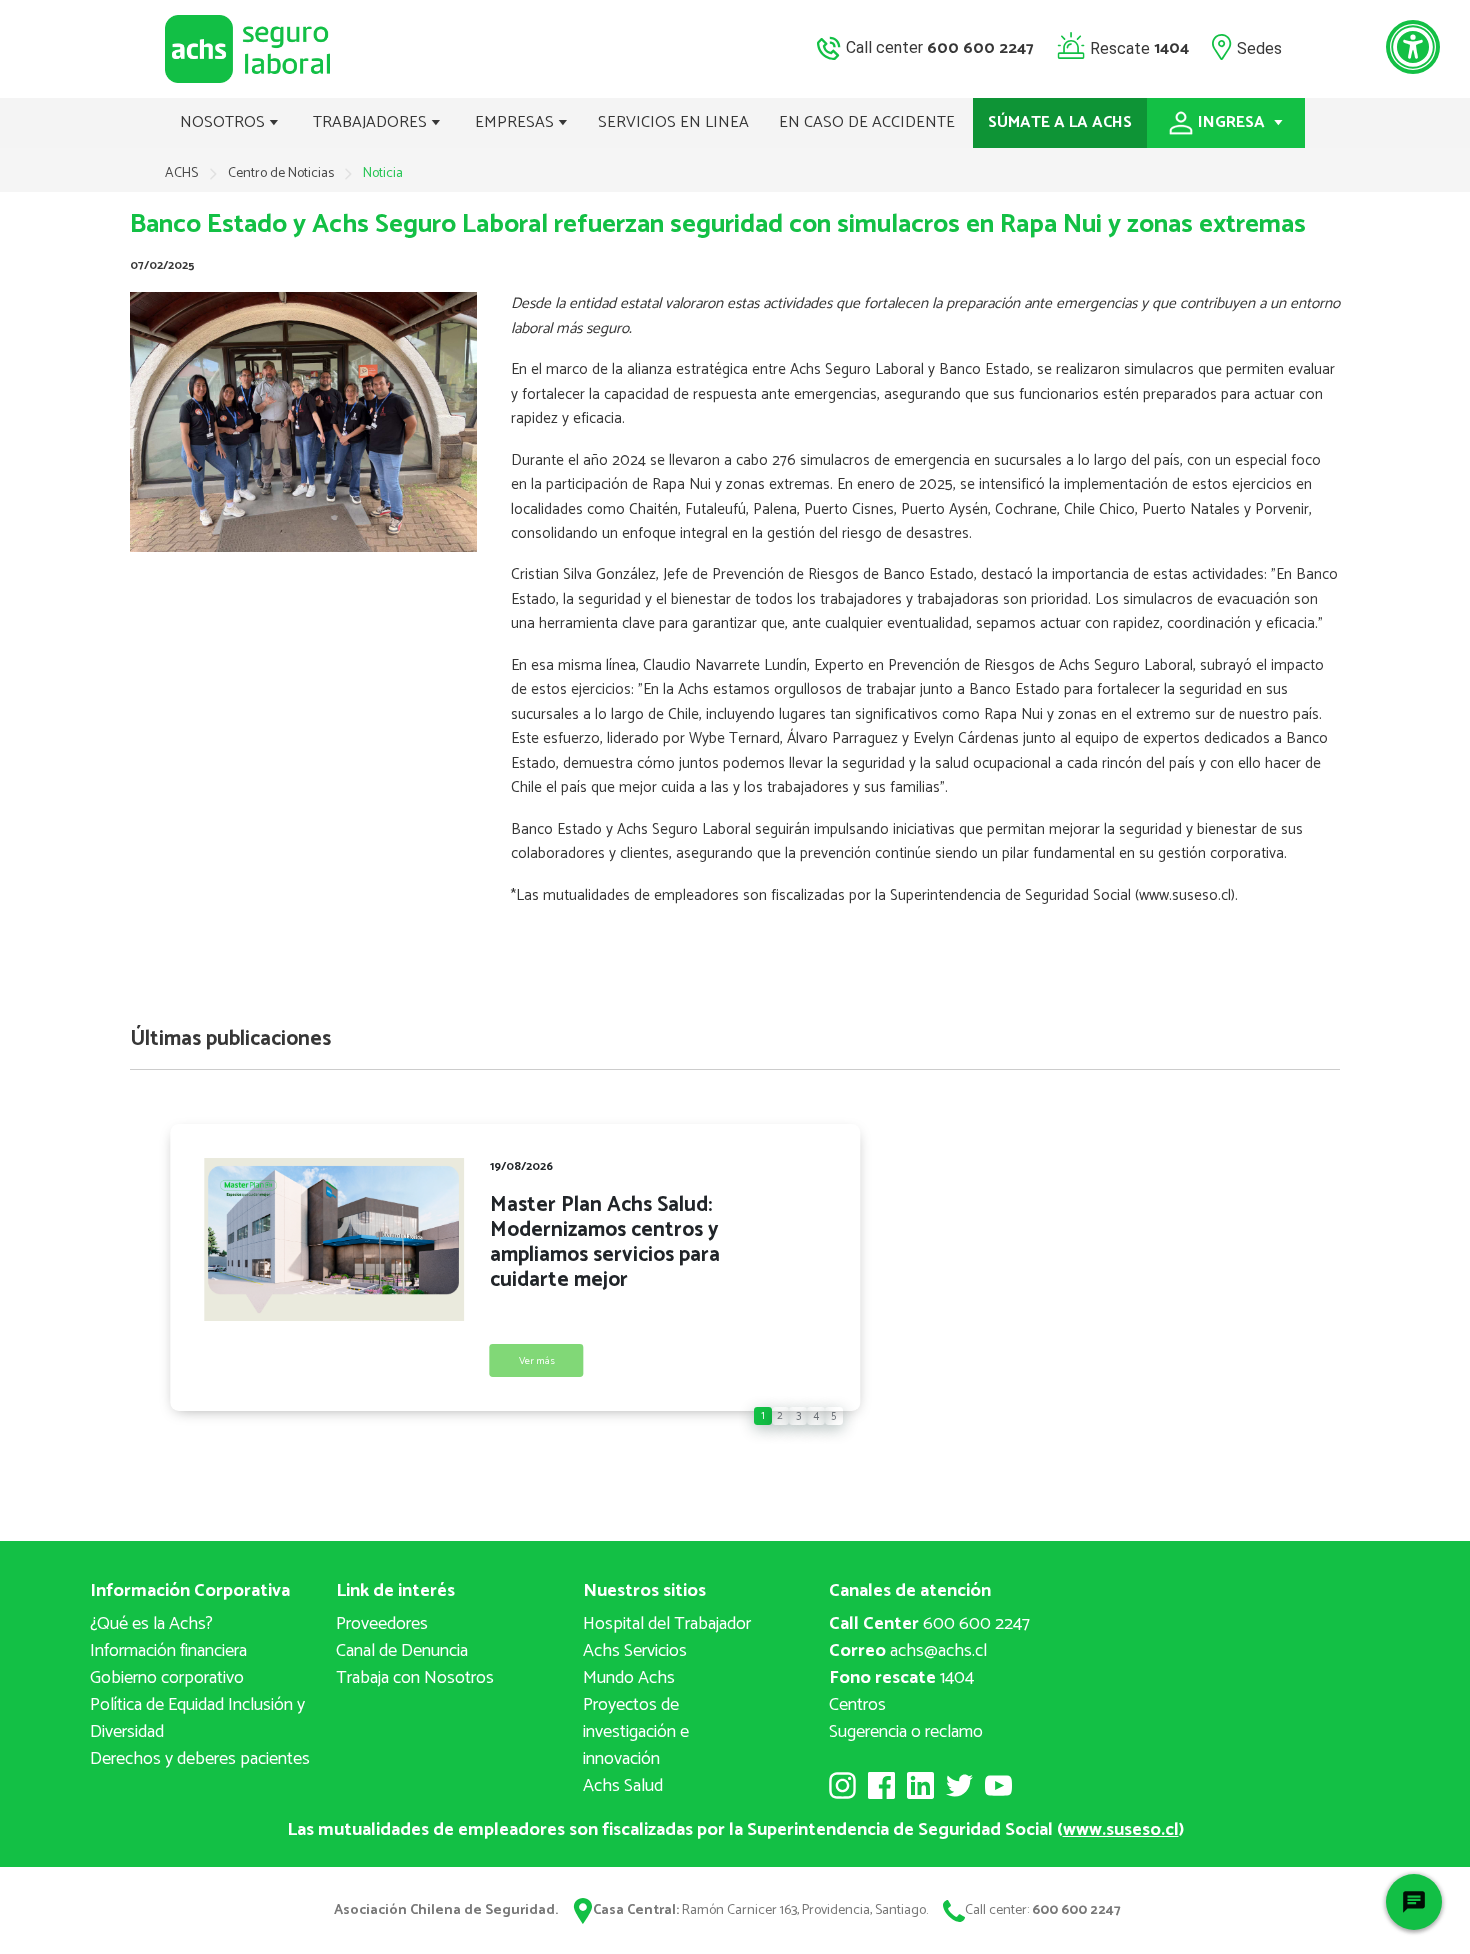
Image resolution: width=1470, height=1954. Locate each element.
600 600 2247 (929, 1624)
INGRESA (1233, 122)
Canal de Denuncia (402, 1651)
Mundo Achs (629, 1678)
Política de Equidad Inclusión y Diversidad (197, 1718)
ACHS (181, 173)
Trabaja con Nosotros (415, 1678)
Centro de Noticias (282, 173)
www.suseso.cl (1121, 1830)
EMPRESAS (516, 122)
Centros (857, 1705)
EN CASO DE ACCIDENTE (867, 122)
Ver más (537, 1361)
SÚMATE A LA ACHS (1060, 122)
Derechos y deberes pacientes (200, 1759)
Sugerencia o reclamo (906, 1732)
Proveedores (382, 1624)
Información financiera (168, 1651)
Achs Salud (623, 1786)
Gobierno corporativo (167, 1678)
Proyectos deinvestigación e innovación (636, 1732)
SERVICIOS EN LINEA (673, 122)
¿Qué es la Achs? (151, 1624)
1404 (901, 1678)
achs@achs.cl (908, 1651)
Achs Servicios (635, 1651)
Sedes (1259, 47)
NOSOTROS (224, 122)
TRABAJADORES (372, 122)
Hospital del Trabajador (667, 1624)
